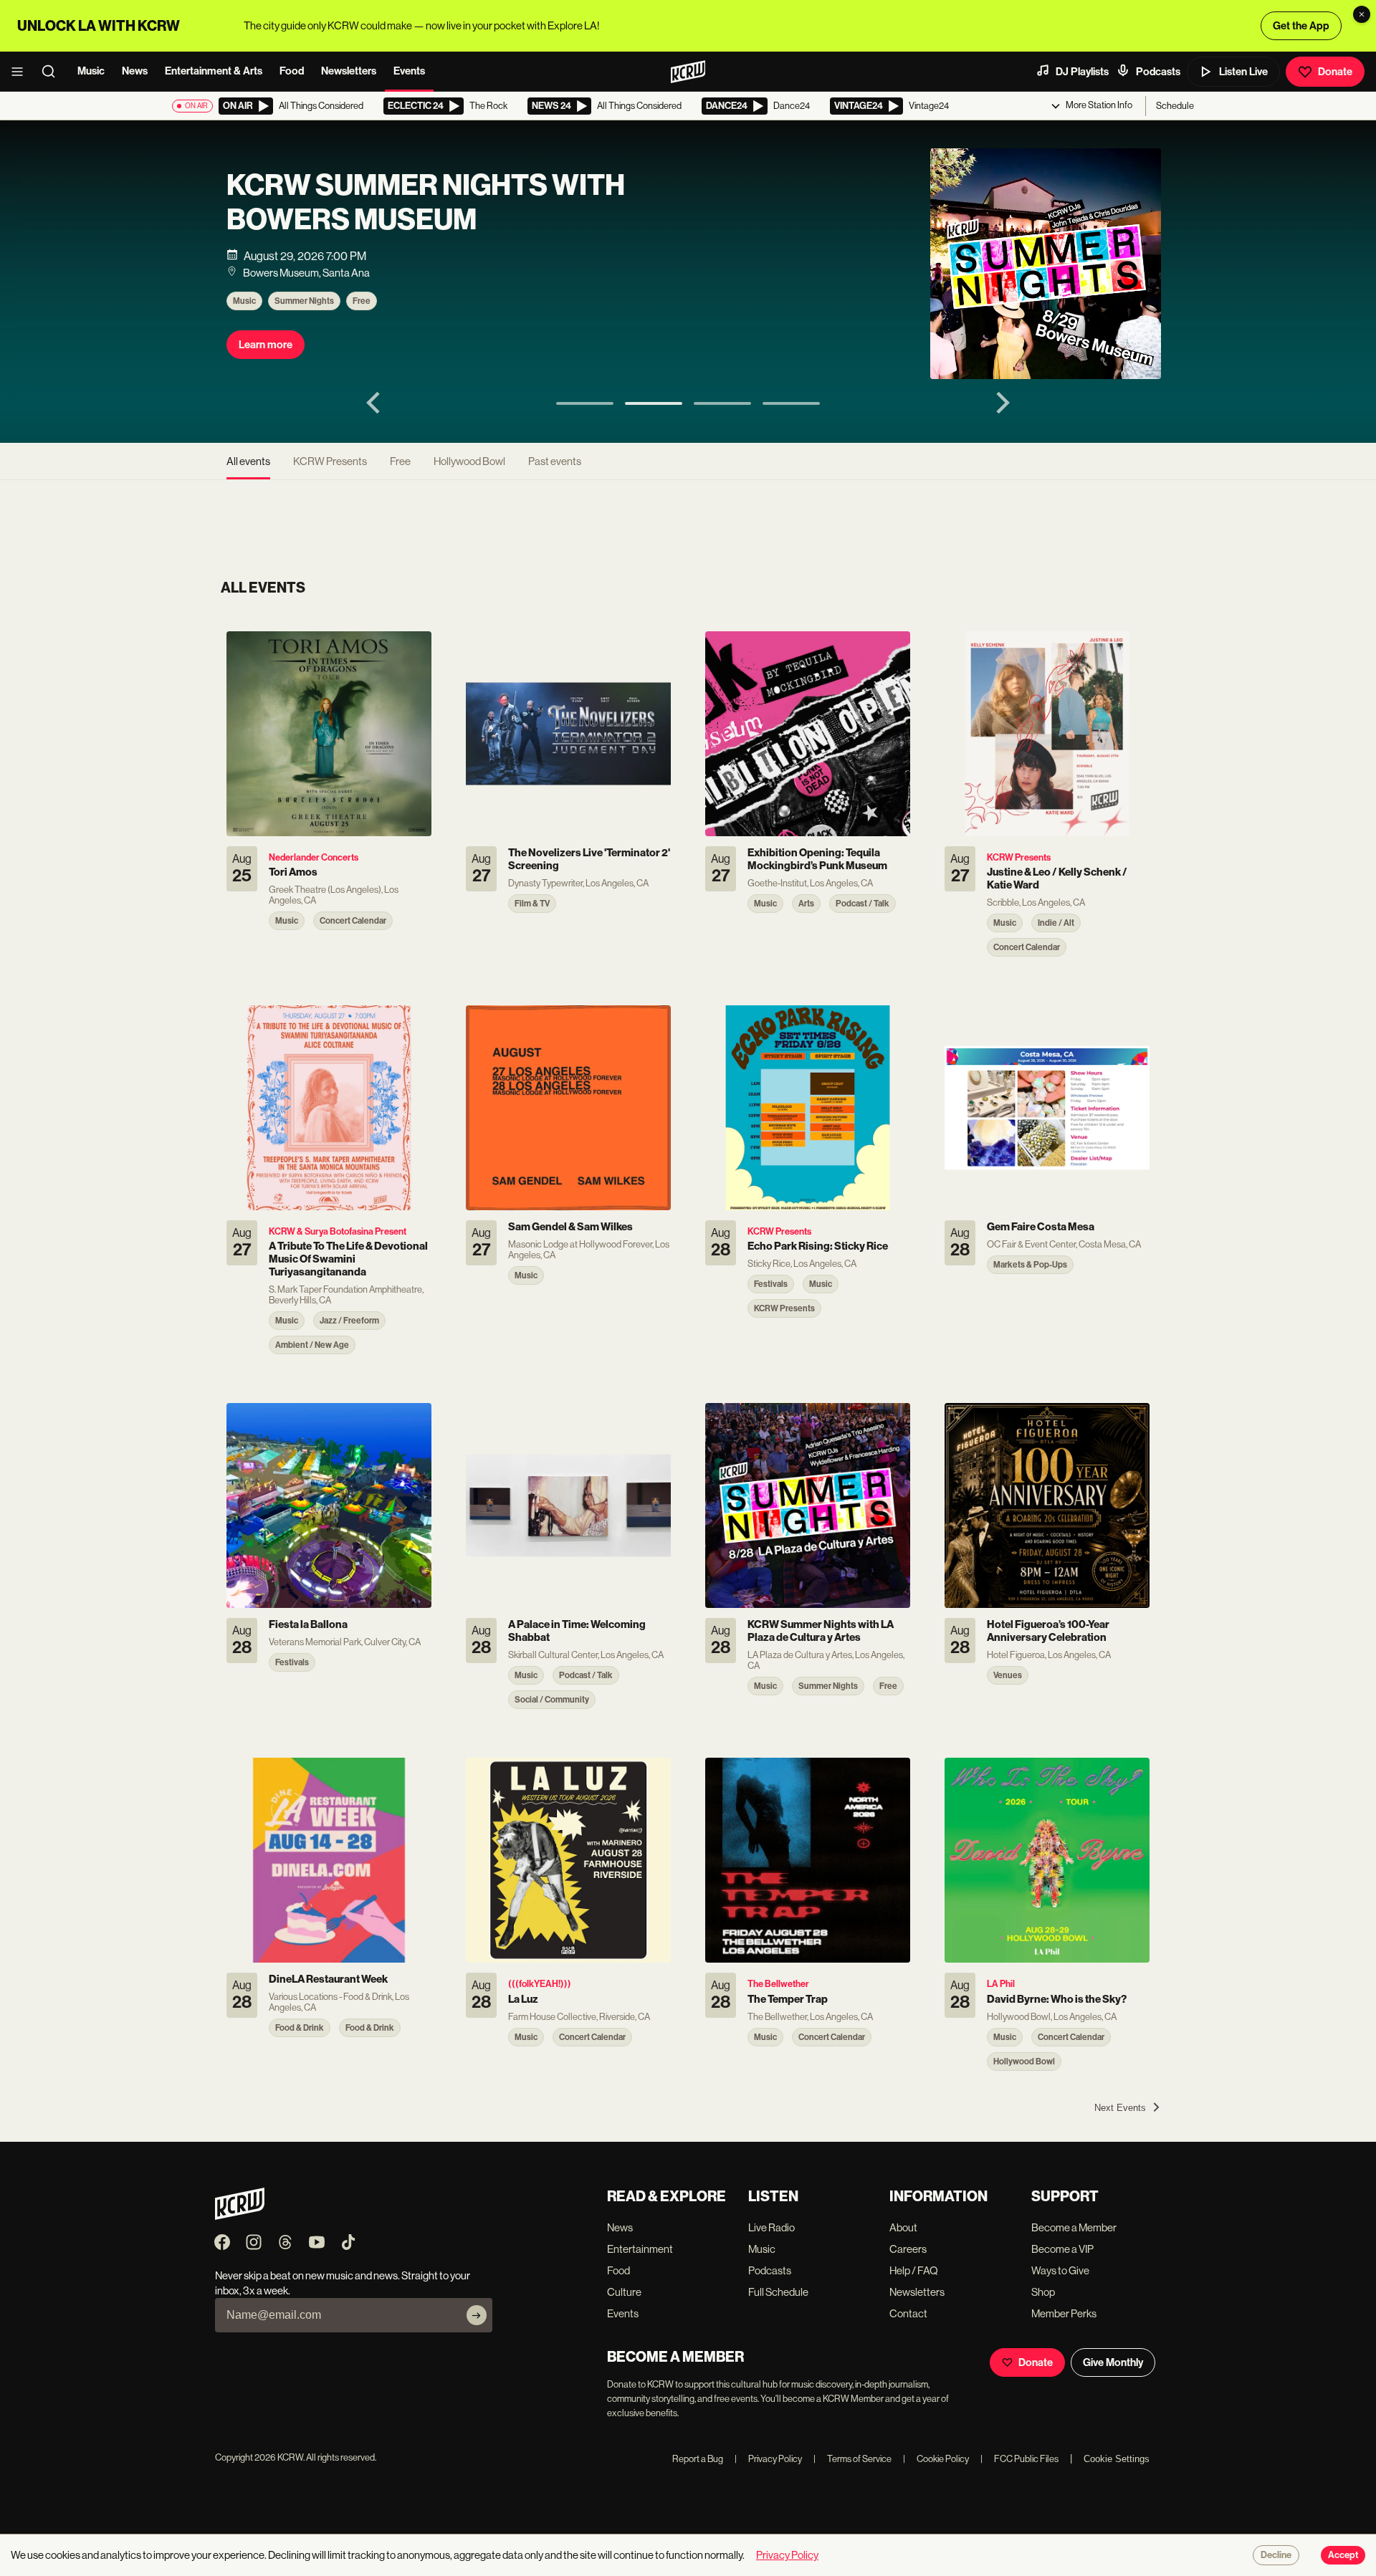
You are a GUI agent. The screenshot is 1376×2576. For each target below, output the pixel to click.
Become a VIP (1062, 2249)
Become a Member (1074, 2227)
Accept (1343, 2555)
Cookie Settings (1117, 2459)
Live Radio (771, 2227)
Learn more (266, 345)
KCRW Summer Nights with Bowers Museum (426, 203)
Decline (1276, 2555)
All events (248, 461)
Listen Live (1243, 72)
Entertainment (640, 2249)
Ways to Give (1060, 2270)
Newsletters (349, 71)
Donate (1335, 72)
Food (292, 71)
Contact (908, 2313)
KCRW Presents (330, 461)
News (135, 71)
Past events (555, 461)
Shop (1043, 2292)
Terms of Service (852, 2459)
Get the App (1301, 26)
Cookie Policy (936, 2459)
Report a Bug (698, 2459)
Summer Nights (304, 301)
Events (409, 71)
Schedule (1175, 106)
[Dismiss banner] (1362, 14)
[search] (53, 72)
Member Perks (1064, 2313)
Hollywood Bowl (469, 461)
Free (362, 301)
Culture (624, 2292)
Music (91, 71)
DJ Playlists (1082, 72)
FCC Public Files (1019, 2459)
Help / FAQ (914, 2270)
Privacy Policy (768, 2459)
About (903, 2227)
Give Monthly (1113, 2362)
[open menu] (21, 72)
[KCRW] (240, 2216)
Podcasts (1158, 72)
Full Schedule (778, 2292)
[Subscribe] (477, 2315)
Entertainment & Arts (214, 71)
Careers (908, 2249)
